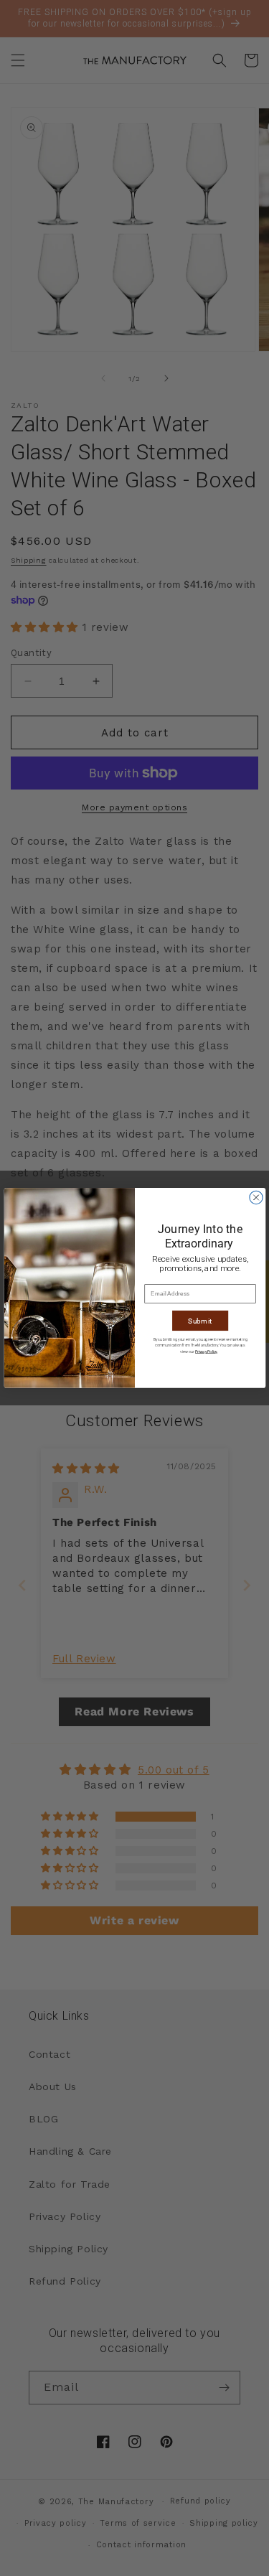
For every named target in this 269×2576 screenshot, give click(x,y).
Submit (200, 1321)
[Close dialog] (255, 1197)
